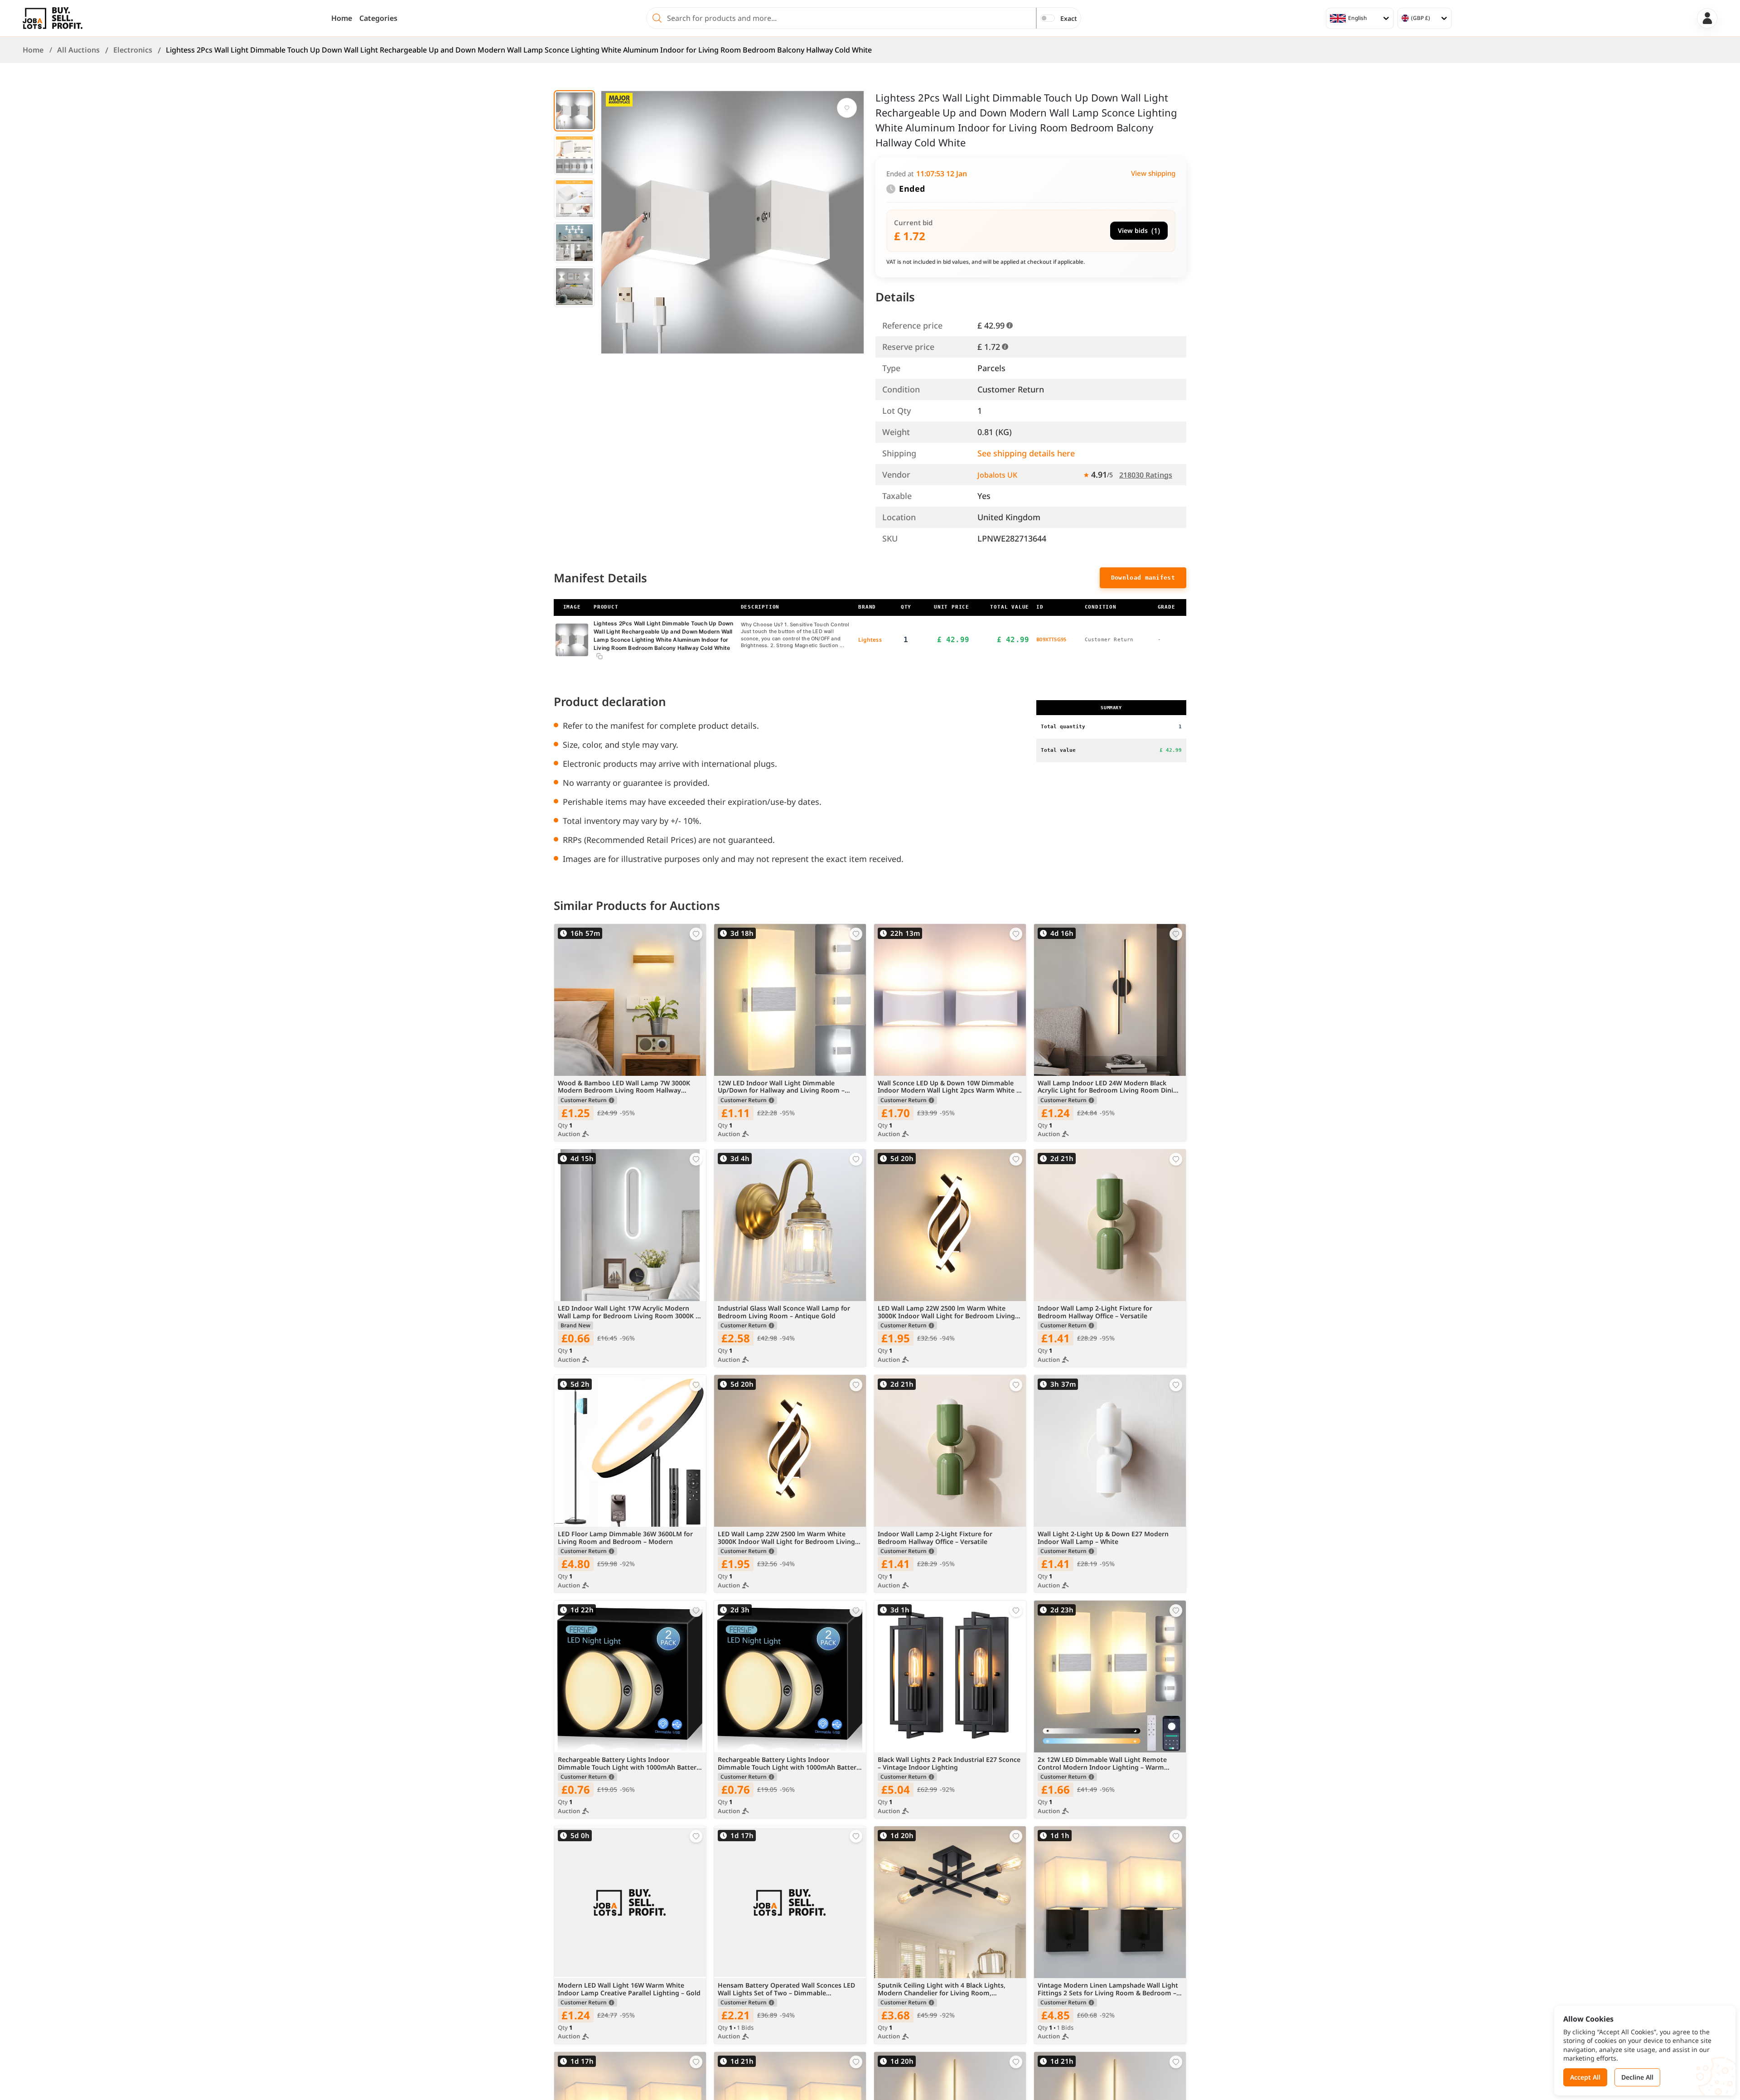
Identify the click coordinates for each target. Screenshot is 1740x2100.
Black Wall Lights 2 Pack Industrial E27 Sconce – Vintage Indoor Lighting (949, 1764)
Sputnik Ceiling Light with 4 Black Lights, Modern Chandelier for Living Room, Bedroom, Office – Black (942, 1989)
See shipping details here (1026, 453)
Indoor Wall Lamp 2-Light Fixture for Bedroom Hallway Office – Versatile (1095, 1312)
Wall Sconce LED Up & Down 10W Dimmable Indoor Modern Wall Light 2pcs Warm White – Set (949, 1087)
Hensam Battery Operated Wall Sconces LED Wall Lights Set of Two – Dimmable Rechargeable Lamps (786, 1989)
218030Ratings (1146, 475)
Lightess (870, 640)
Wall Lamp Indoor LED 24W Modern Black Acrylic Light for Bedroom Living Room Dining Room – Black (1109, 1087)
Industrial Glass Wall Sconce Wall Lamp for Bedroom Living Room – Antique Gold (784, 1312)
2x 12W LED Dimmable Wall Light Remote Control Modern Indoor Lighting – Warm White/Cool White (1102, 1764)
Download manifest (1143, 578)
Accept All (1585, 2077)
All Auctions (78, 50)
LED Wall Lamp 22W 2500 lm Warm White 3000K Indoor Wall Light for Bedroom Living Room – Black (946, 1312)
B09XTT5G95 (1051, 639)
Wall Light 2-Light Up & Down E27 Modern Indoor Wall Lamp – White (1103, 1538)
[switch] (1048, 18)
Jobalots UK (997, 475)
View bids (1139, 231)
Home (342, 18)
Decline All (1637, 2077)
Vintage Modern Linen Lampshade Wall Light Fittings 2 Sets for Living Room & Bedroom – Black (1108, 1989)
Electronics (133, 50)
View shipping (1153, 173)
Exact (1069, 18)
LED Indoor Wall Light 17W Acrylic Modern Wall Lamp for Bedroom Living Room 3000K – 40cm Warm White (628, 1312)
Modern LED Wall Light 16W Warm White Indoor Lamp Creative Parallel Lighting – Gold (629, 1989)
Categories (378, 18)
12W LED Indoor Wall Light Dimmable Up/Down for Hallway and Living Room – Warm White (781, 1087)
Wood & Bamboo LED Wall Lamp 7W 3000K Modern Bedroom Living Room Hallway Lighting (624, 1087)
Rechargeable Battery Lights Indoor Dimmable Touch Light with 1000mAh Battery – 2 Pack (629, 1764)
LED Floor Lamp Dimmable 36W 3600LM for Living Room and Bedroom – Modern (625, 1538)
